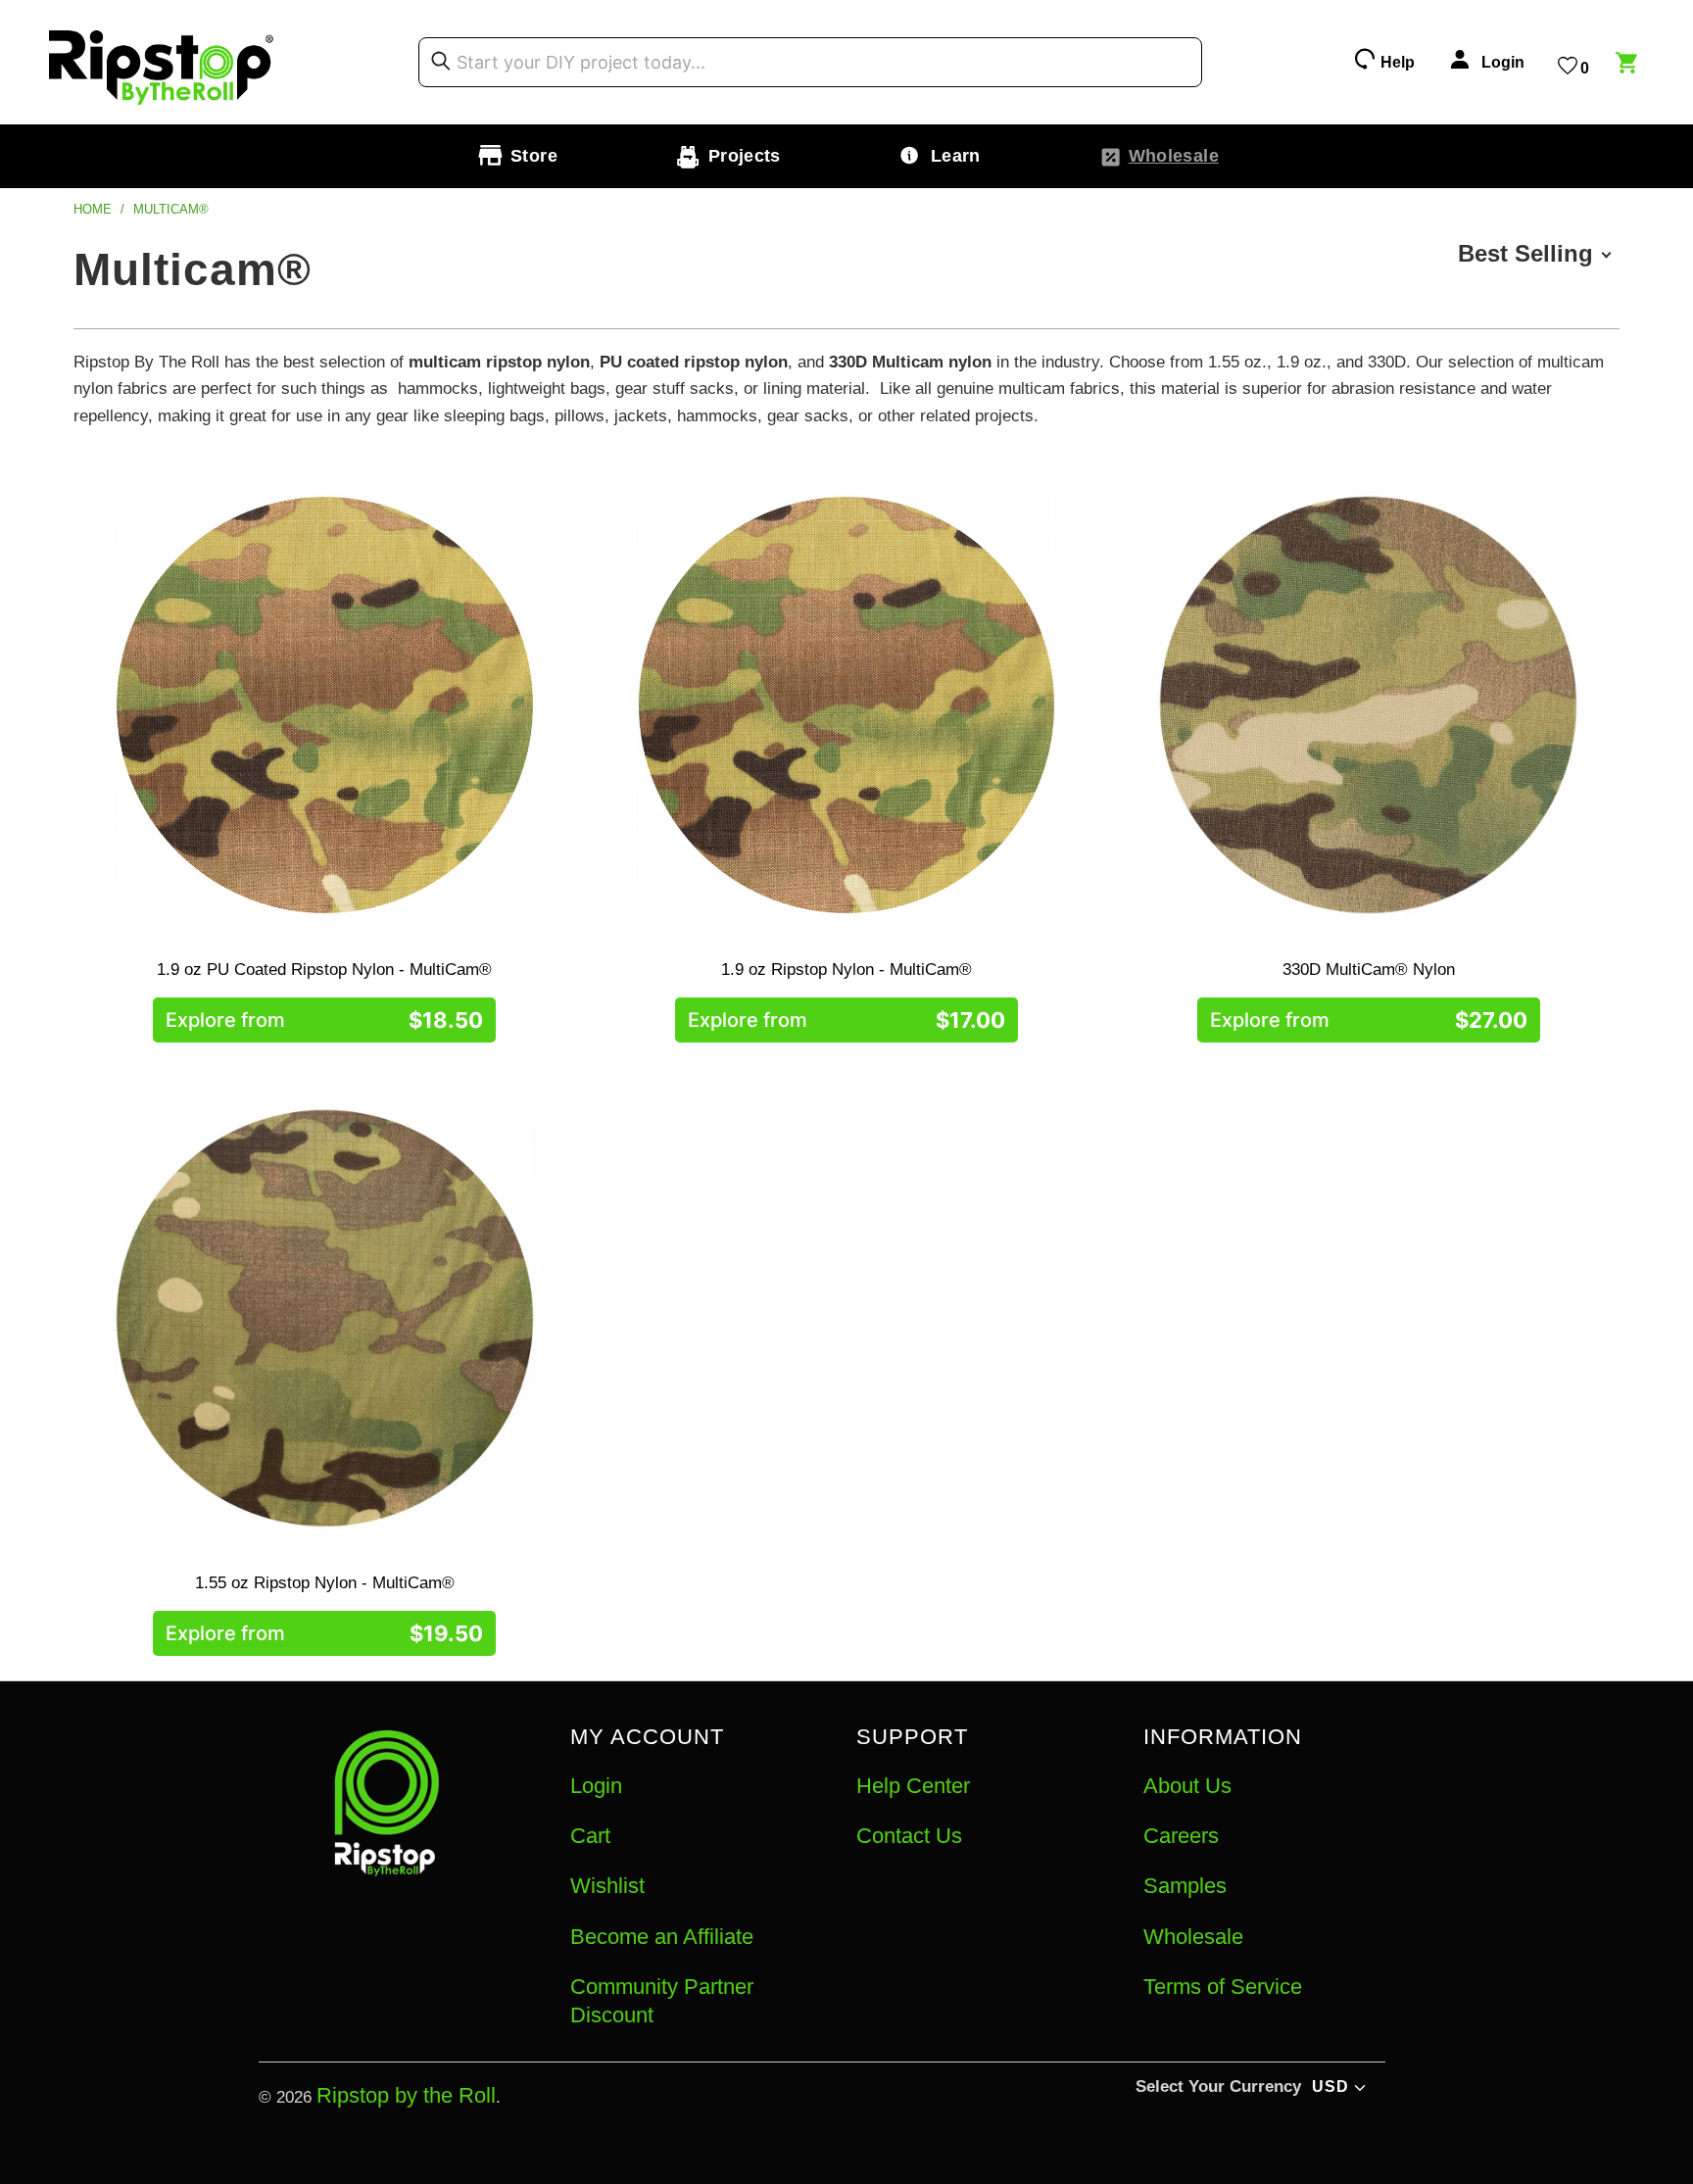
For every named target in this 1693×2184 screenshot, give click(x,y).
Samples (1185, 1886)
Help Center (913, 1786)
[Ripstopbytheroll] (162, 62)
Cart (590, 1836)
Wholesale (1193, 1937)
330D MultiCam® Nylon (1368, 705)
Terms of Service (1223, 1987)
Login (596, 1786)
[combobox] (810, 63)
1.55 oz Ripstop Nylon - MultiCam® (325, 1318)
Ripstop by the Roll (406, 2095)
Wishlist (607, 1886)
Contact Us (909, 1836)
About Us (1187, 1786)
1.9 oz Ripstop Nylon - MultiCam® (847, 705)
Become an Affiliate (662, 1937)
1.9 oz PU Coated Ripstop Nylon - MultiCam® (325, 705)
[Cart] (1629, 66)
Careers (1181, 1836)
